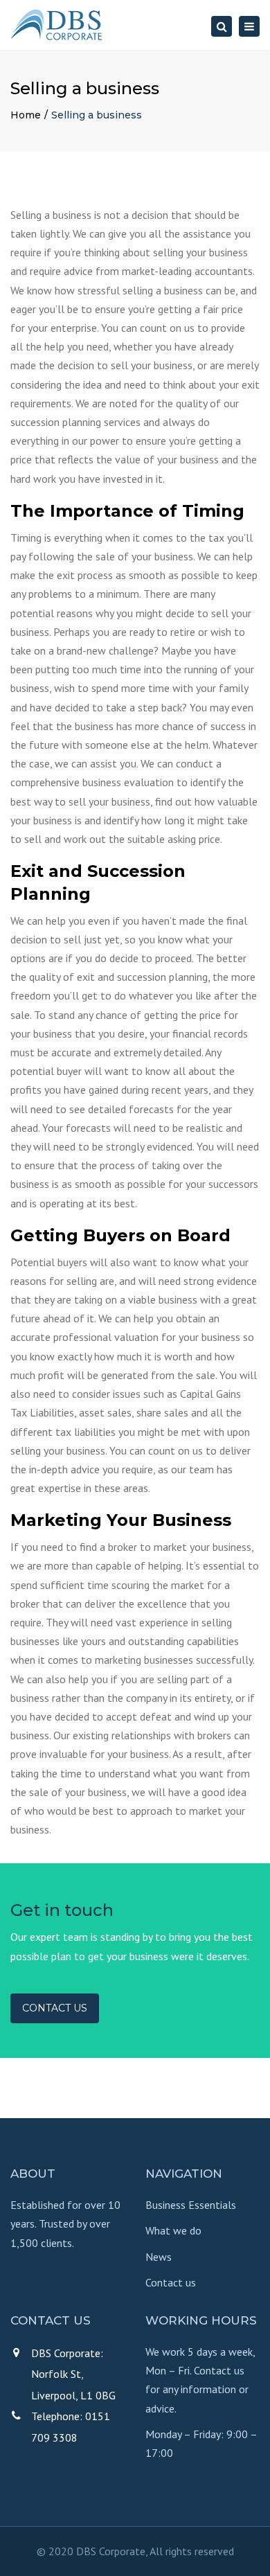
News (159, 2257)
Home (26, 115)
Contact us (55, 2008)
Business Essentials (191, 2205)
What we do (173, 2230)
